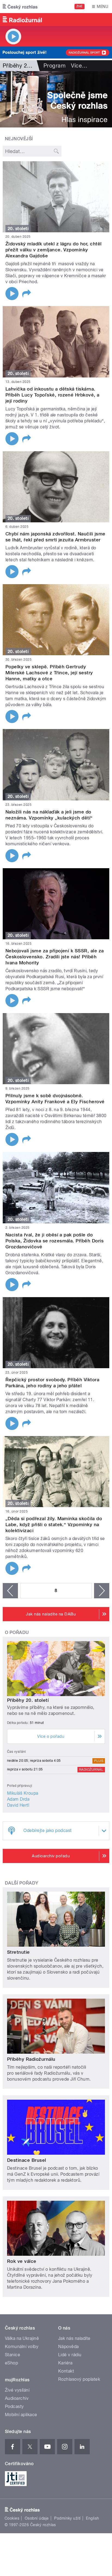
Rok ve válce (22, 2261)
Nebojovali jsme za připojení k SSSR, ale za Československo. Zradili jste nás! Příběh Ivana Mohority (55, 957)
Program (55, 66)
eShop (11, 2363)
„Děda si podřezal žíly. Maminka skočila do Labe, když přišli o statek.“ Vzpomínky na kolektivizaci (54, 1525)
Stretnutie (18, 1952)
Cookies (12, 2518)
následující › (102, 1591)
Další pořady (22, 1883)
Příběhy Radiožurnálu (31, 2059)
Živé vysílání (17, 2390)
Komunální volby (22, 2347)
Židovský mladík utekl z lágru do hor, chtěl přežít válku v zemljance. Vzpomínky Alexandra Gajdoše (54, 250)
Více (79, 66)
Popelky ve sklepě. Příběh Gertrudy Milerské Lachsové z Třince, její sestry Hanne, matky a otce (49, 673)
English (92, 2518)
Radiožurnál (91, 1770)
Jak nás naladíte (74, 2338)
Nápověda (69, 2347)
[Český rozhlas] (20, 7)
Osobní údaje (37, 2518)
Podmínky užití (67, 2518)
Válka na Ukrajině (22, 2338)
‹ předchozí (10, 1591)
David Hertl (18, 1805)
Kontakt (66, 2371)
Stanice (13, 2355)
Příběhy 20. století (28, 1700)
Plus (99, 1761)
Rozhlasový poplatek (79, 2379)
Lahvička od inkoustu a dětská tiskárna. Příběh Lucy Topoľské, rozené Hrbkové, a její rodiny (52, 395)
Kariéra (65, 2363)
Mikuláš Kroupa (23, 1793)
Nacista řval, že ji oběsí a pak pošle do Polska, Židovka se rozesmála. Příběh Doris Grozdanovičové (55, 1241)
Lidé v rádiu (70, 2355)
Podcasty (14, 2406)
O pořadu (17, 1633)
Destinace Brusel (27, 2160)
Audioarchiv (17, 2398)
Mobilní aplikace (21, 2415)
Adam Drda (18, 1799)
